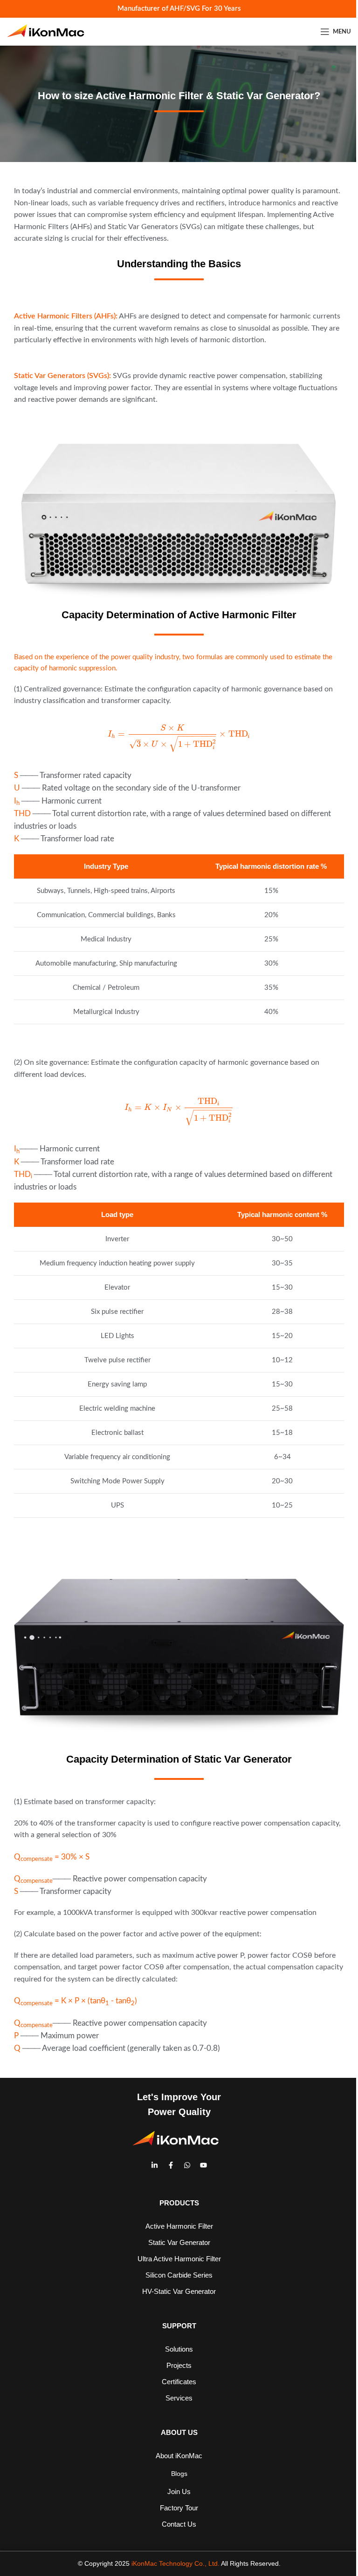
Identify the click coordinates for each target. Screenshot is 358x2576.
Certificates (179, 2382)
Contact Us (179, 2524)
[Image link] (179, 521)
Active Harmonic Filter (179, 2226)
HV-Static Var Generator (179, 2291)
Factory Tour (179, 2508)
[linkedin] (155, 2165)
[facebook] (171, 2165)
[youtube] (203, 2165)
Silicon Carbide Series (179, 2275)
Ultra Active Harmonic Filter (179, 2259)
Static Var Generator (179, 2242)
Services (179, 2398)
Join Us (179, 2491)
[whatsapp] (187, 2165)
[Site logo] (49, 32)
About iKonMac (179, 2456)
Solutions (179, 2349)
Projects (179, 2365)
